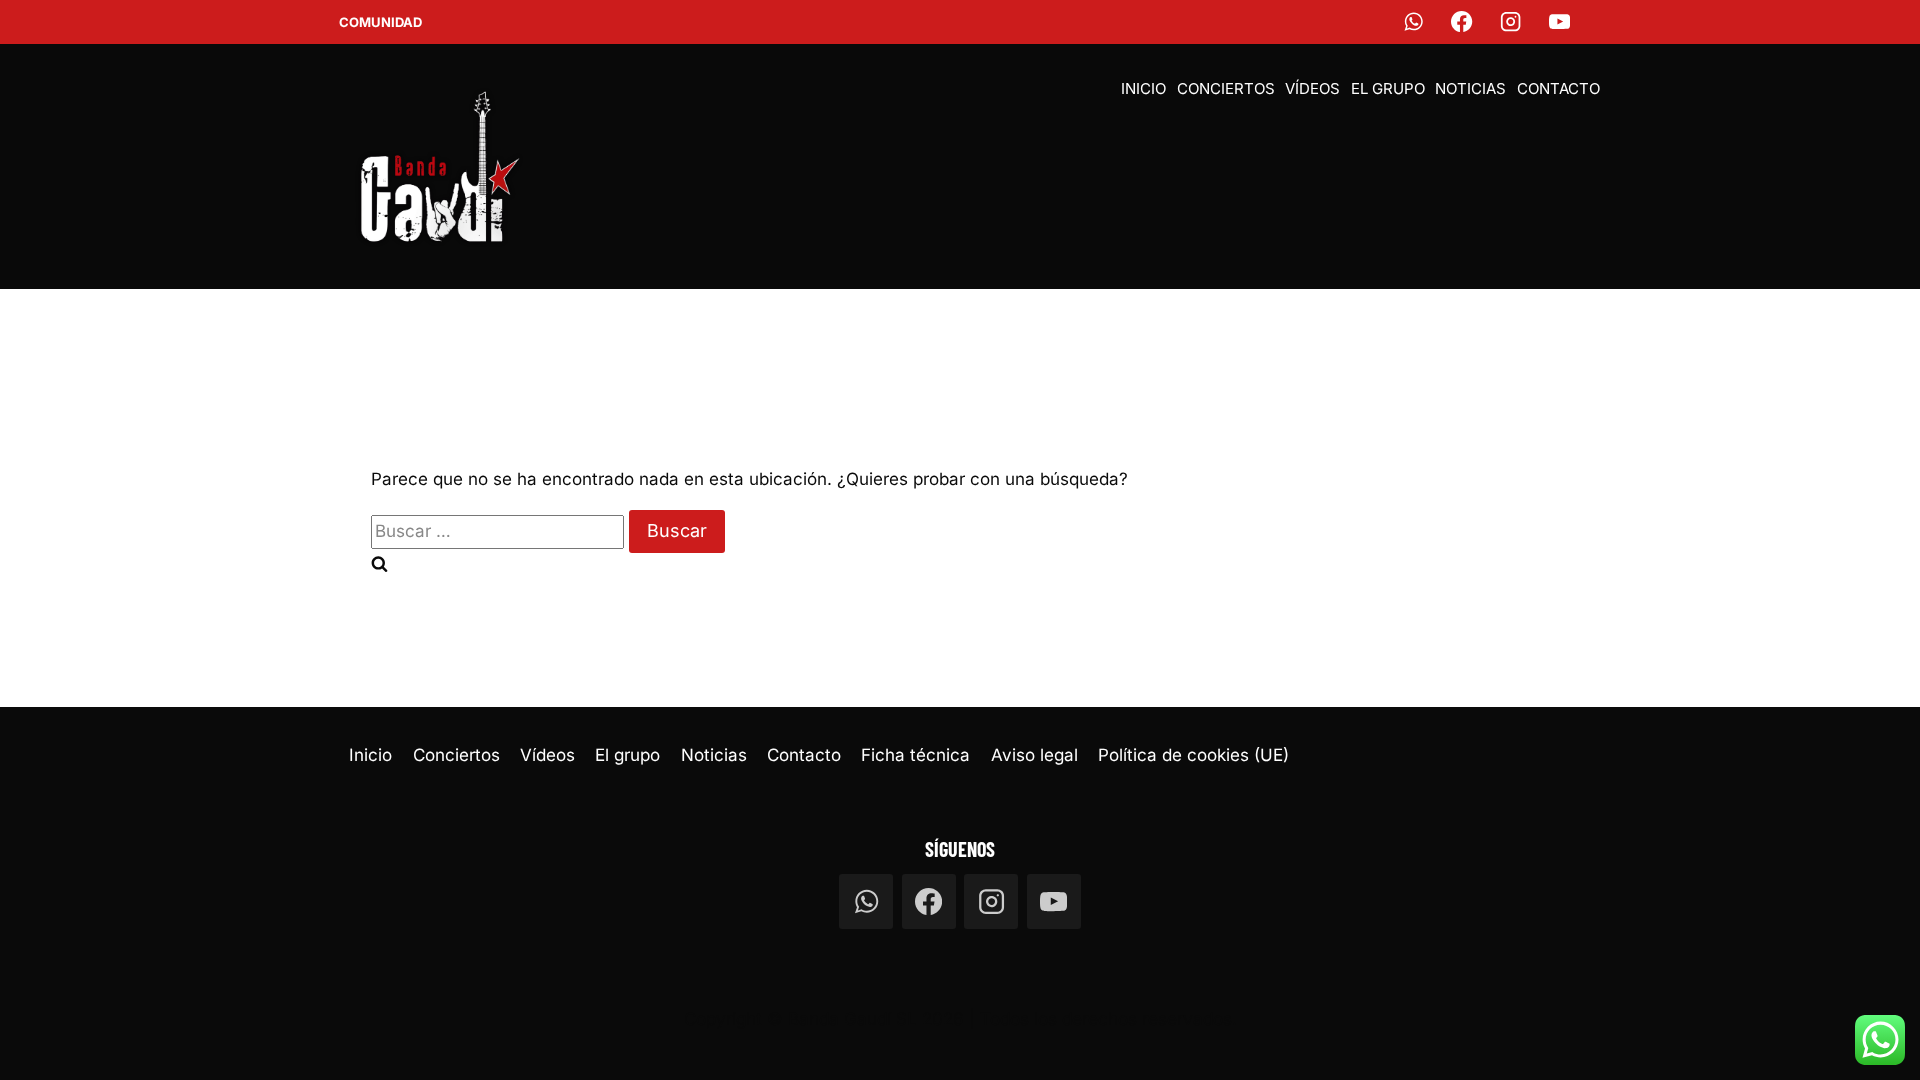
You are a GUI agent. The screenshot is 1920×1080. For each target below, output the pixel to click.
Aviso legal (1034, 755)
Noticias (1470, 88)
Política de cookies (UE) (1193, 755)
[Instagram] (1511, 22)
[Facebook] (1462, 22)
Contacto (1558, 88)
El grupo (1388, 88)
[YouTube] (1560, 22)
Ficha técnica (915, 755)
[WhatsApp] (1413, 22)
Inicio (1143, 88)
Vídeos (1312, 88)
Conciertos (1226, 88)
